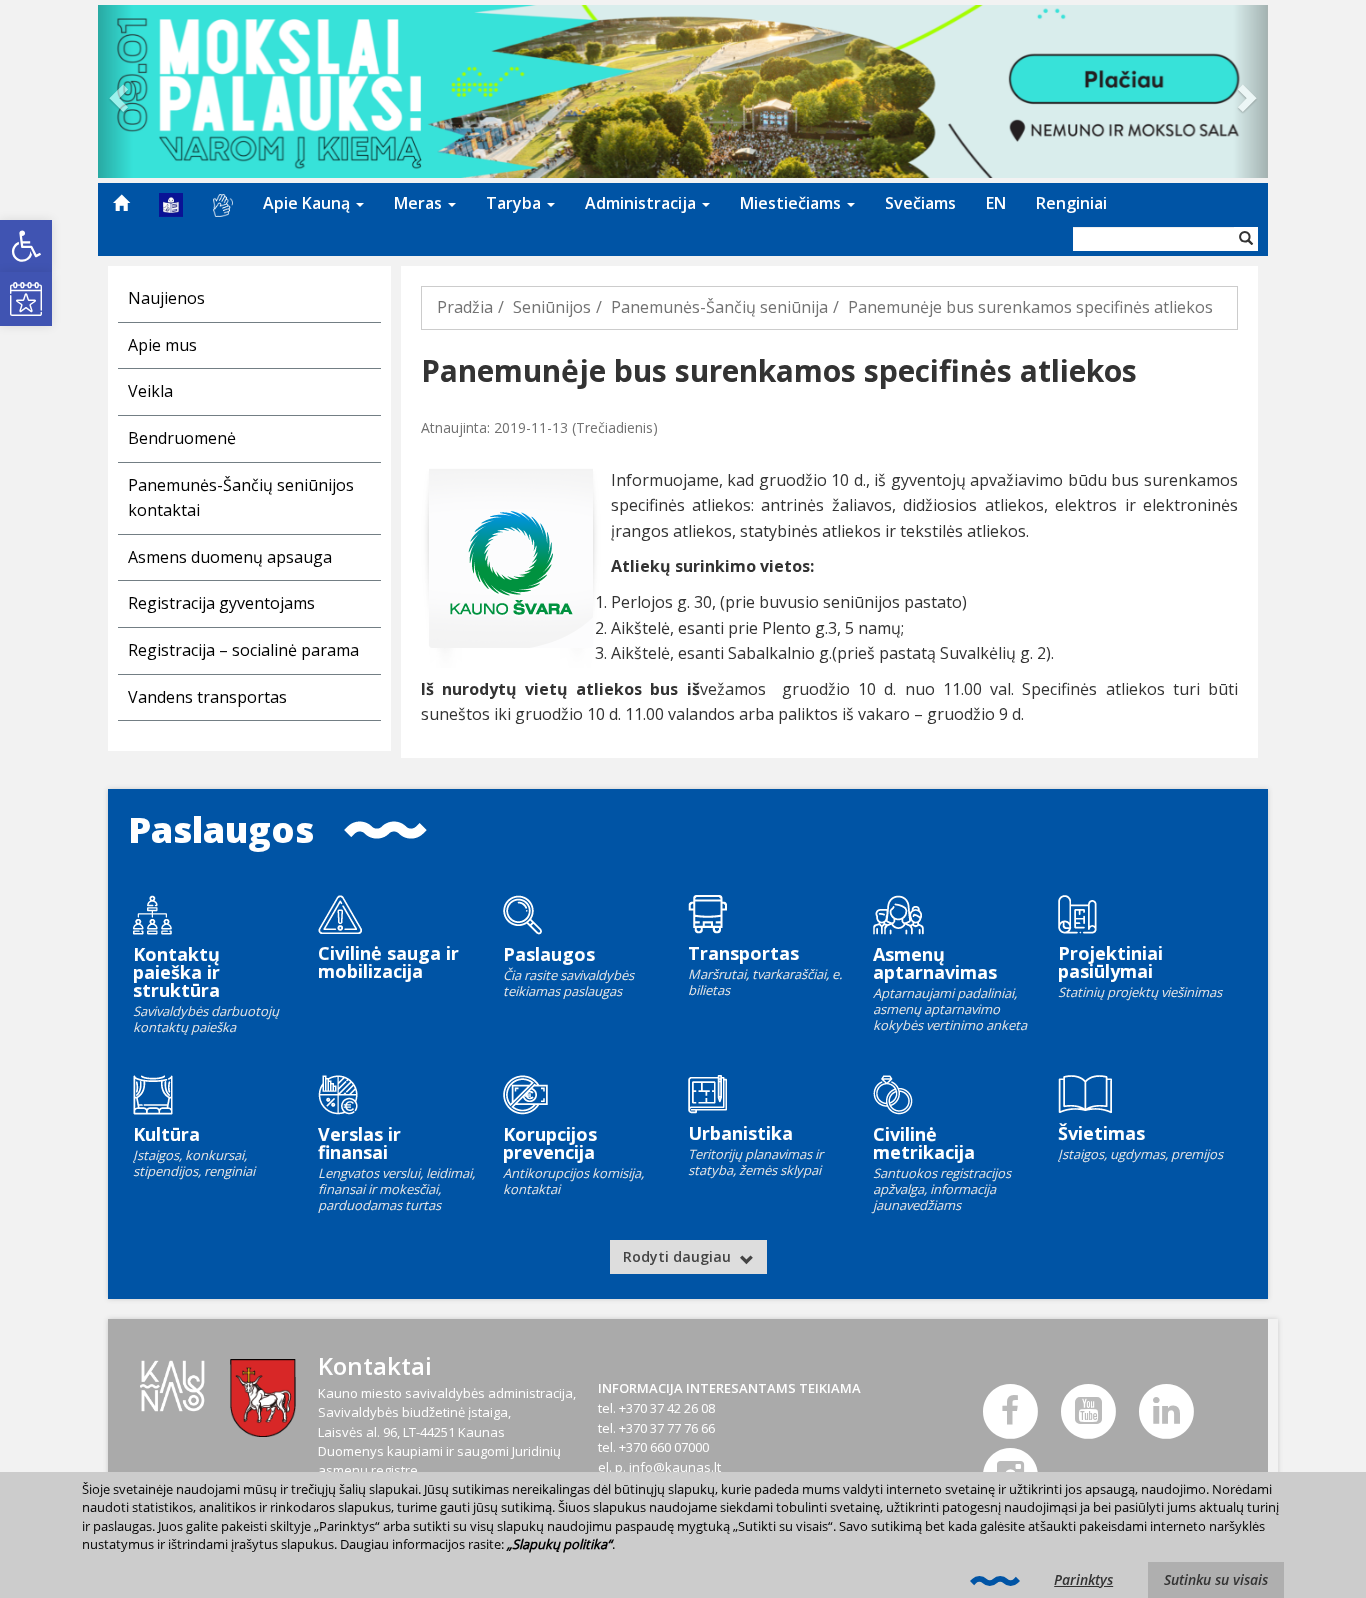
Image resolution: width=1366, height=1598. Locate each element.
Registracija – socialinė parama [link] (243, 650)
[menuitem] (121, 203)
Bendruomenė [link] (182, 438)
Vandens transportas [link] (207, 697)
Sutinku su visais (1216, 1579)
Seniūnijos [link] (552, 307)
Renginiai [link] (1071, 203)
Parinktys (1083, 1579)
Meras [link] (420, 203)
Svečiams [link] (920, 203)
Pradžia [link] (465, 307)
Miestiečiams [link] (792, 203)
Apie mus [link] (162, 345)
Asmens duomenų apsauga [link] (230, 557)
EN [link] (996, 203)
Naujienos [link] (166, 298)
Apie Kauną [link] (308, 203)
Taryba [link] (515, 203)
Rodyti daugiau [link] (679, 1256)
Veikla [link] (150, 391)
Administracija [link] (642, 203)
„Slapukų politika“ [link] (559, 1544)
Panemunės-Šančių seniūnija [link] (719, 307)
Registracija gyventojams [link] (221, 603)
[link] (26, 246)
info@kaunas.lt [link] (675, 1467)
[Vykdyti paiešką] (1246, 239)
